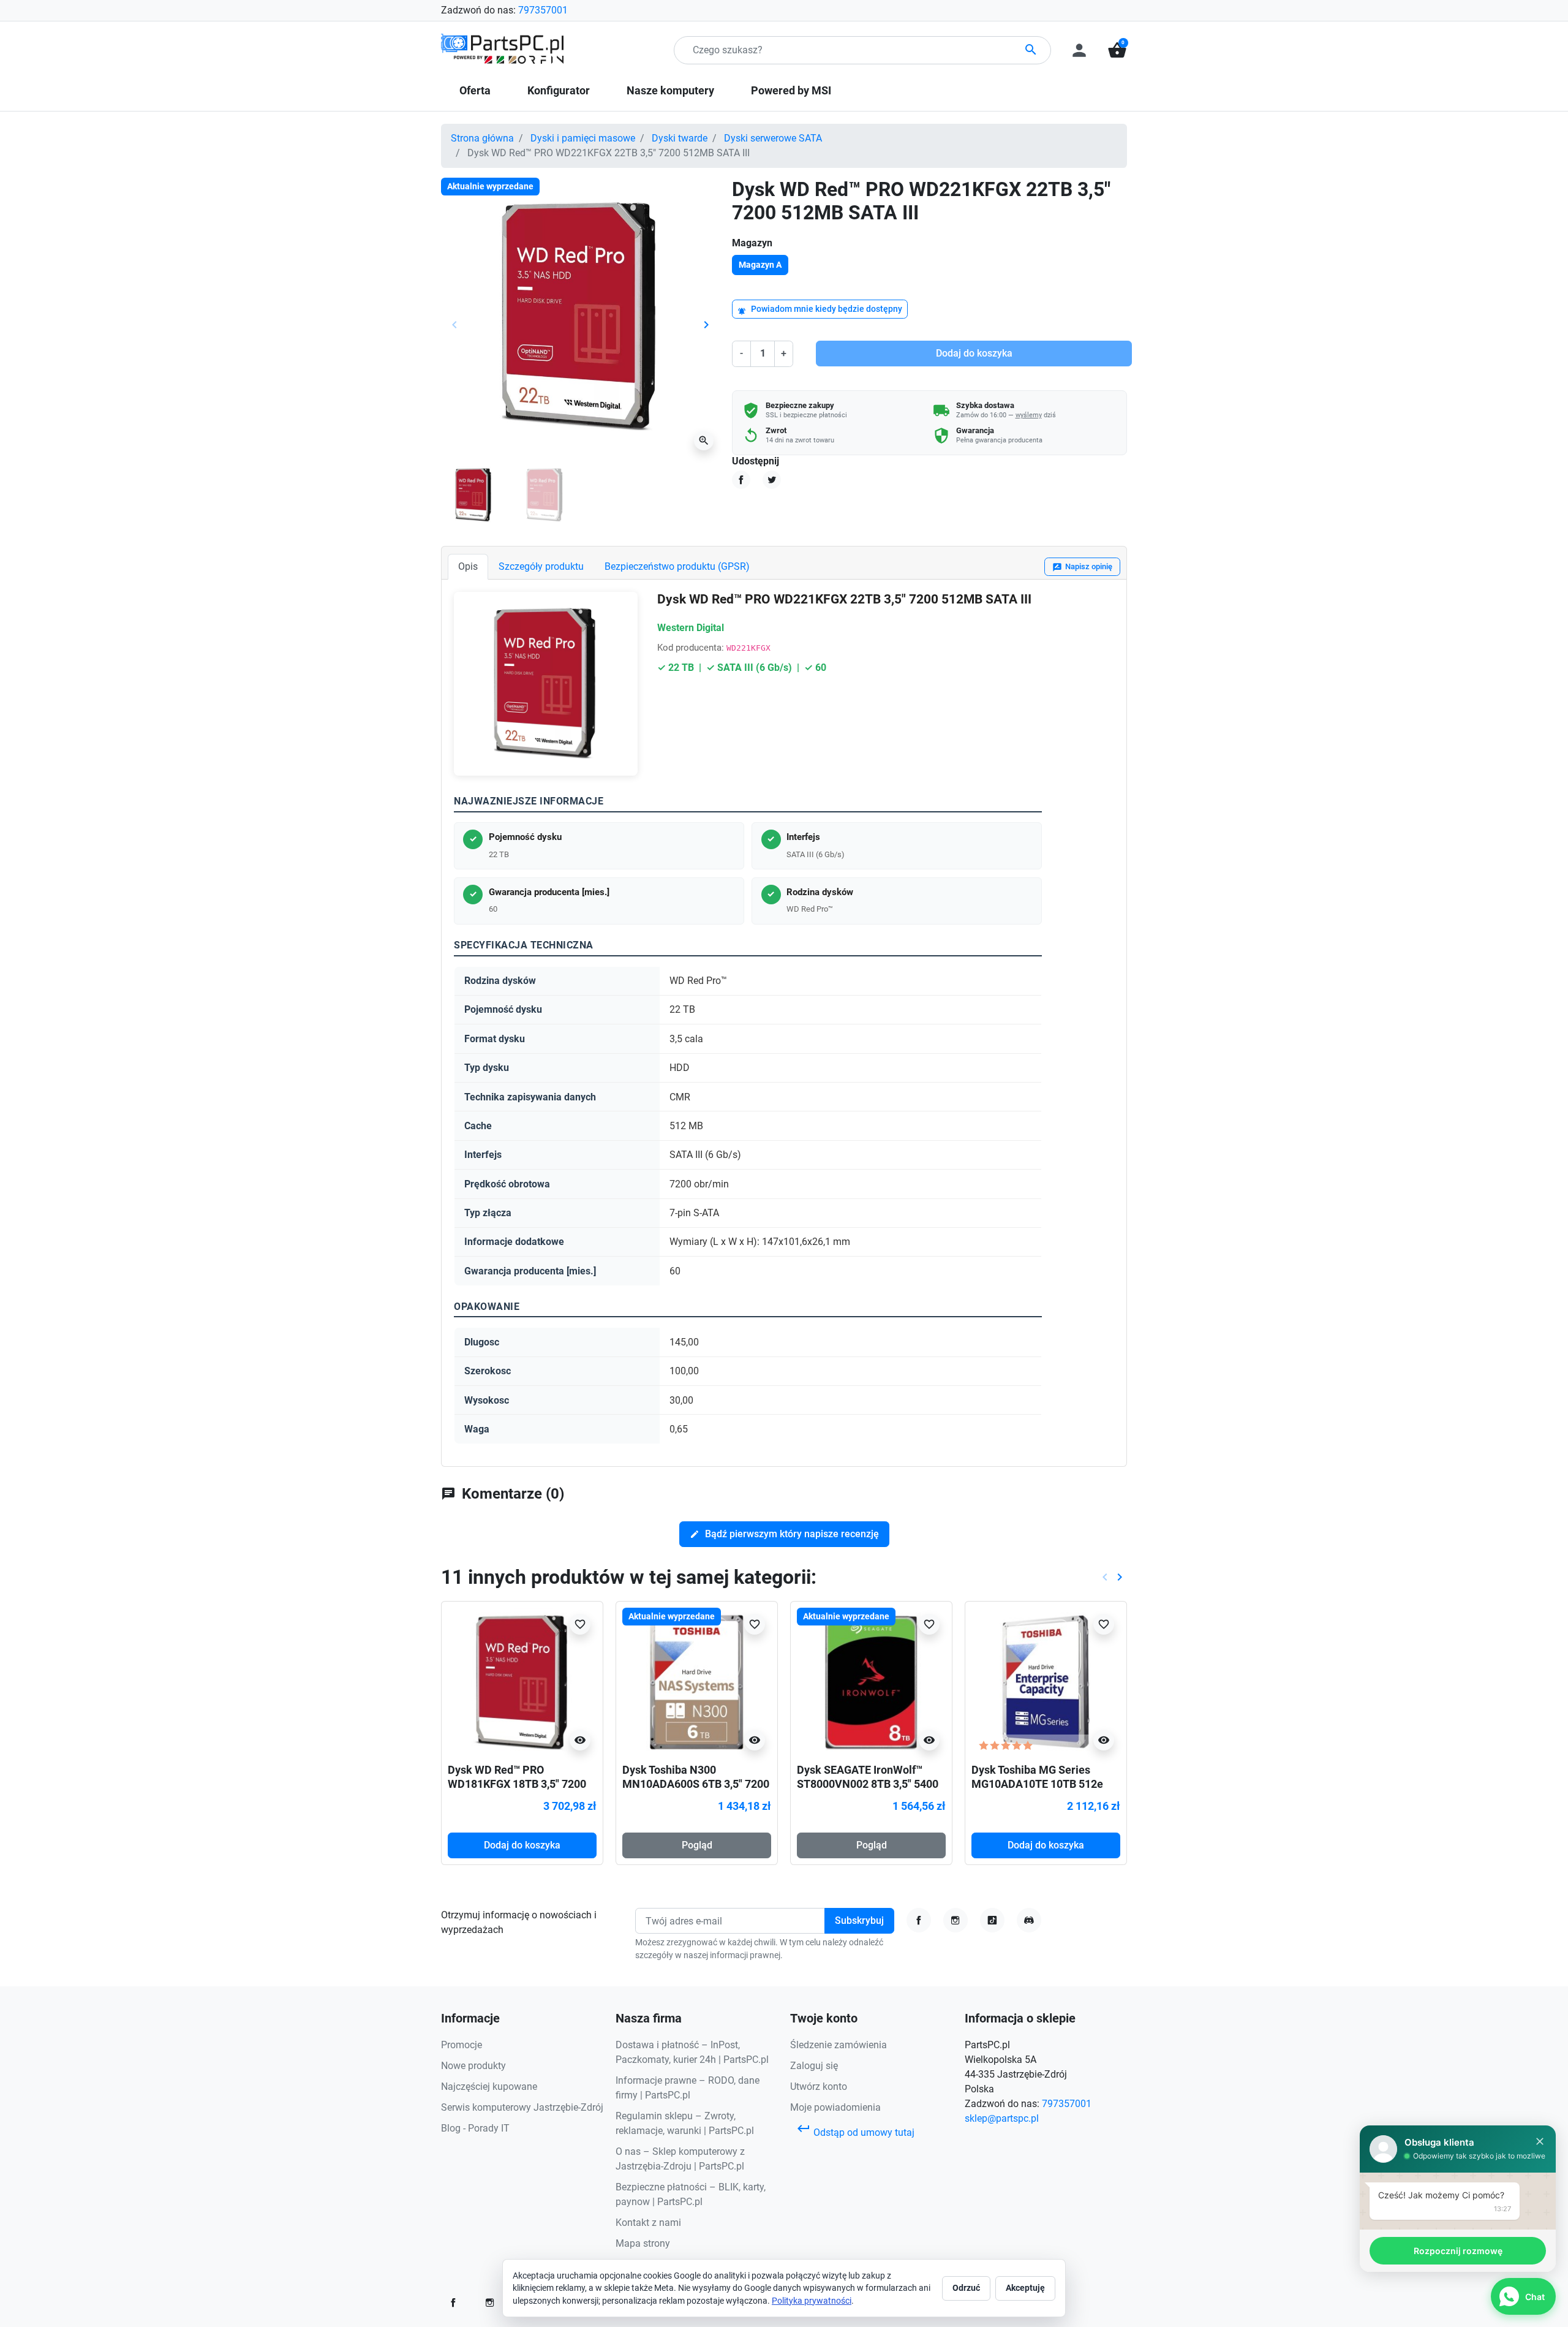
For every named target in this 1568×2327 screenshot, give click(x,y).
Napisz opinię (1082, 567)
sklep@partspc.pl (1002, 2118)
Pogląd (697, 1845)
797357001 (543, 10)
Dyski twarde (680, 138)
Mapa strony (643, 2243)
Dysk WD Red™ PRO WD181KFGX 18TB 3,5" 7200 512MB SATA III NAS (517, 1784)
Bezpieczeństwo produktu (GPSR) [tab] (677, 566)
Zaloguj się (814, 2066)
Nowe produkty (473, 2066)
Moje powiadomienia (835, 2107)
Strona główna (482, 138)
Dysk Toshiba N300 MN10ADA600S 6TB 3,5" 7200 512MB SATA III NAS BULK (696, 1784)
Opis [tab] (468, 566)
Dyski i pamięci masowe (583, 138)
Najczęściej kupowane (489, 2087)
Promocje (462, 2045)
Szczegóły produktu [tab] (541, 566)
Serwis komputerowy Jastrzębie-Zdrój (522, 2107)
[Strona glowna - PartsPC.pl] (502, 49)
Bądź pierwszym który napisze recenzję (784, 1534)
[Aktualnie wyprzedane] (697, 1682)
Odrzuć (966, 2288)
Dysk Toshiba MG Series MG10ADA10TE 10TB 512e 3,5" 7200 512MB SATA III (1037, 1784)
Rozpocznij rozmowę (1458, 2251)
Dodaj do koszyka (974, 353)
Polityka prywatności (812, 2301)
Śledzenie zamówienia (839, 2045)
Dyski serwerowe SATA (773, 138)
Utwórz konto (819, 2087)
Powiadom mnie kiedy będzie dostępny (820, 310)
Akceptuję (1025, 2288)
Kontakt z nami (648, 2223)
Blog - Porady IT (475, 2128)
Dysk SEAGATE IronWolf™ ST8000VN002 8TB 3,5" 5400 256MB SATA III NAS (868, 1784)
